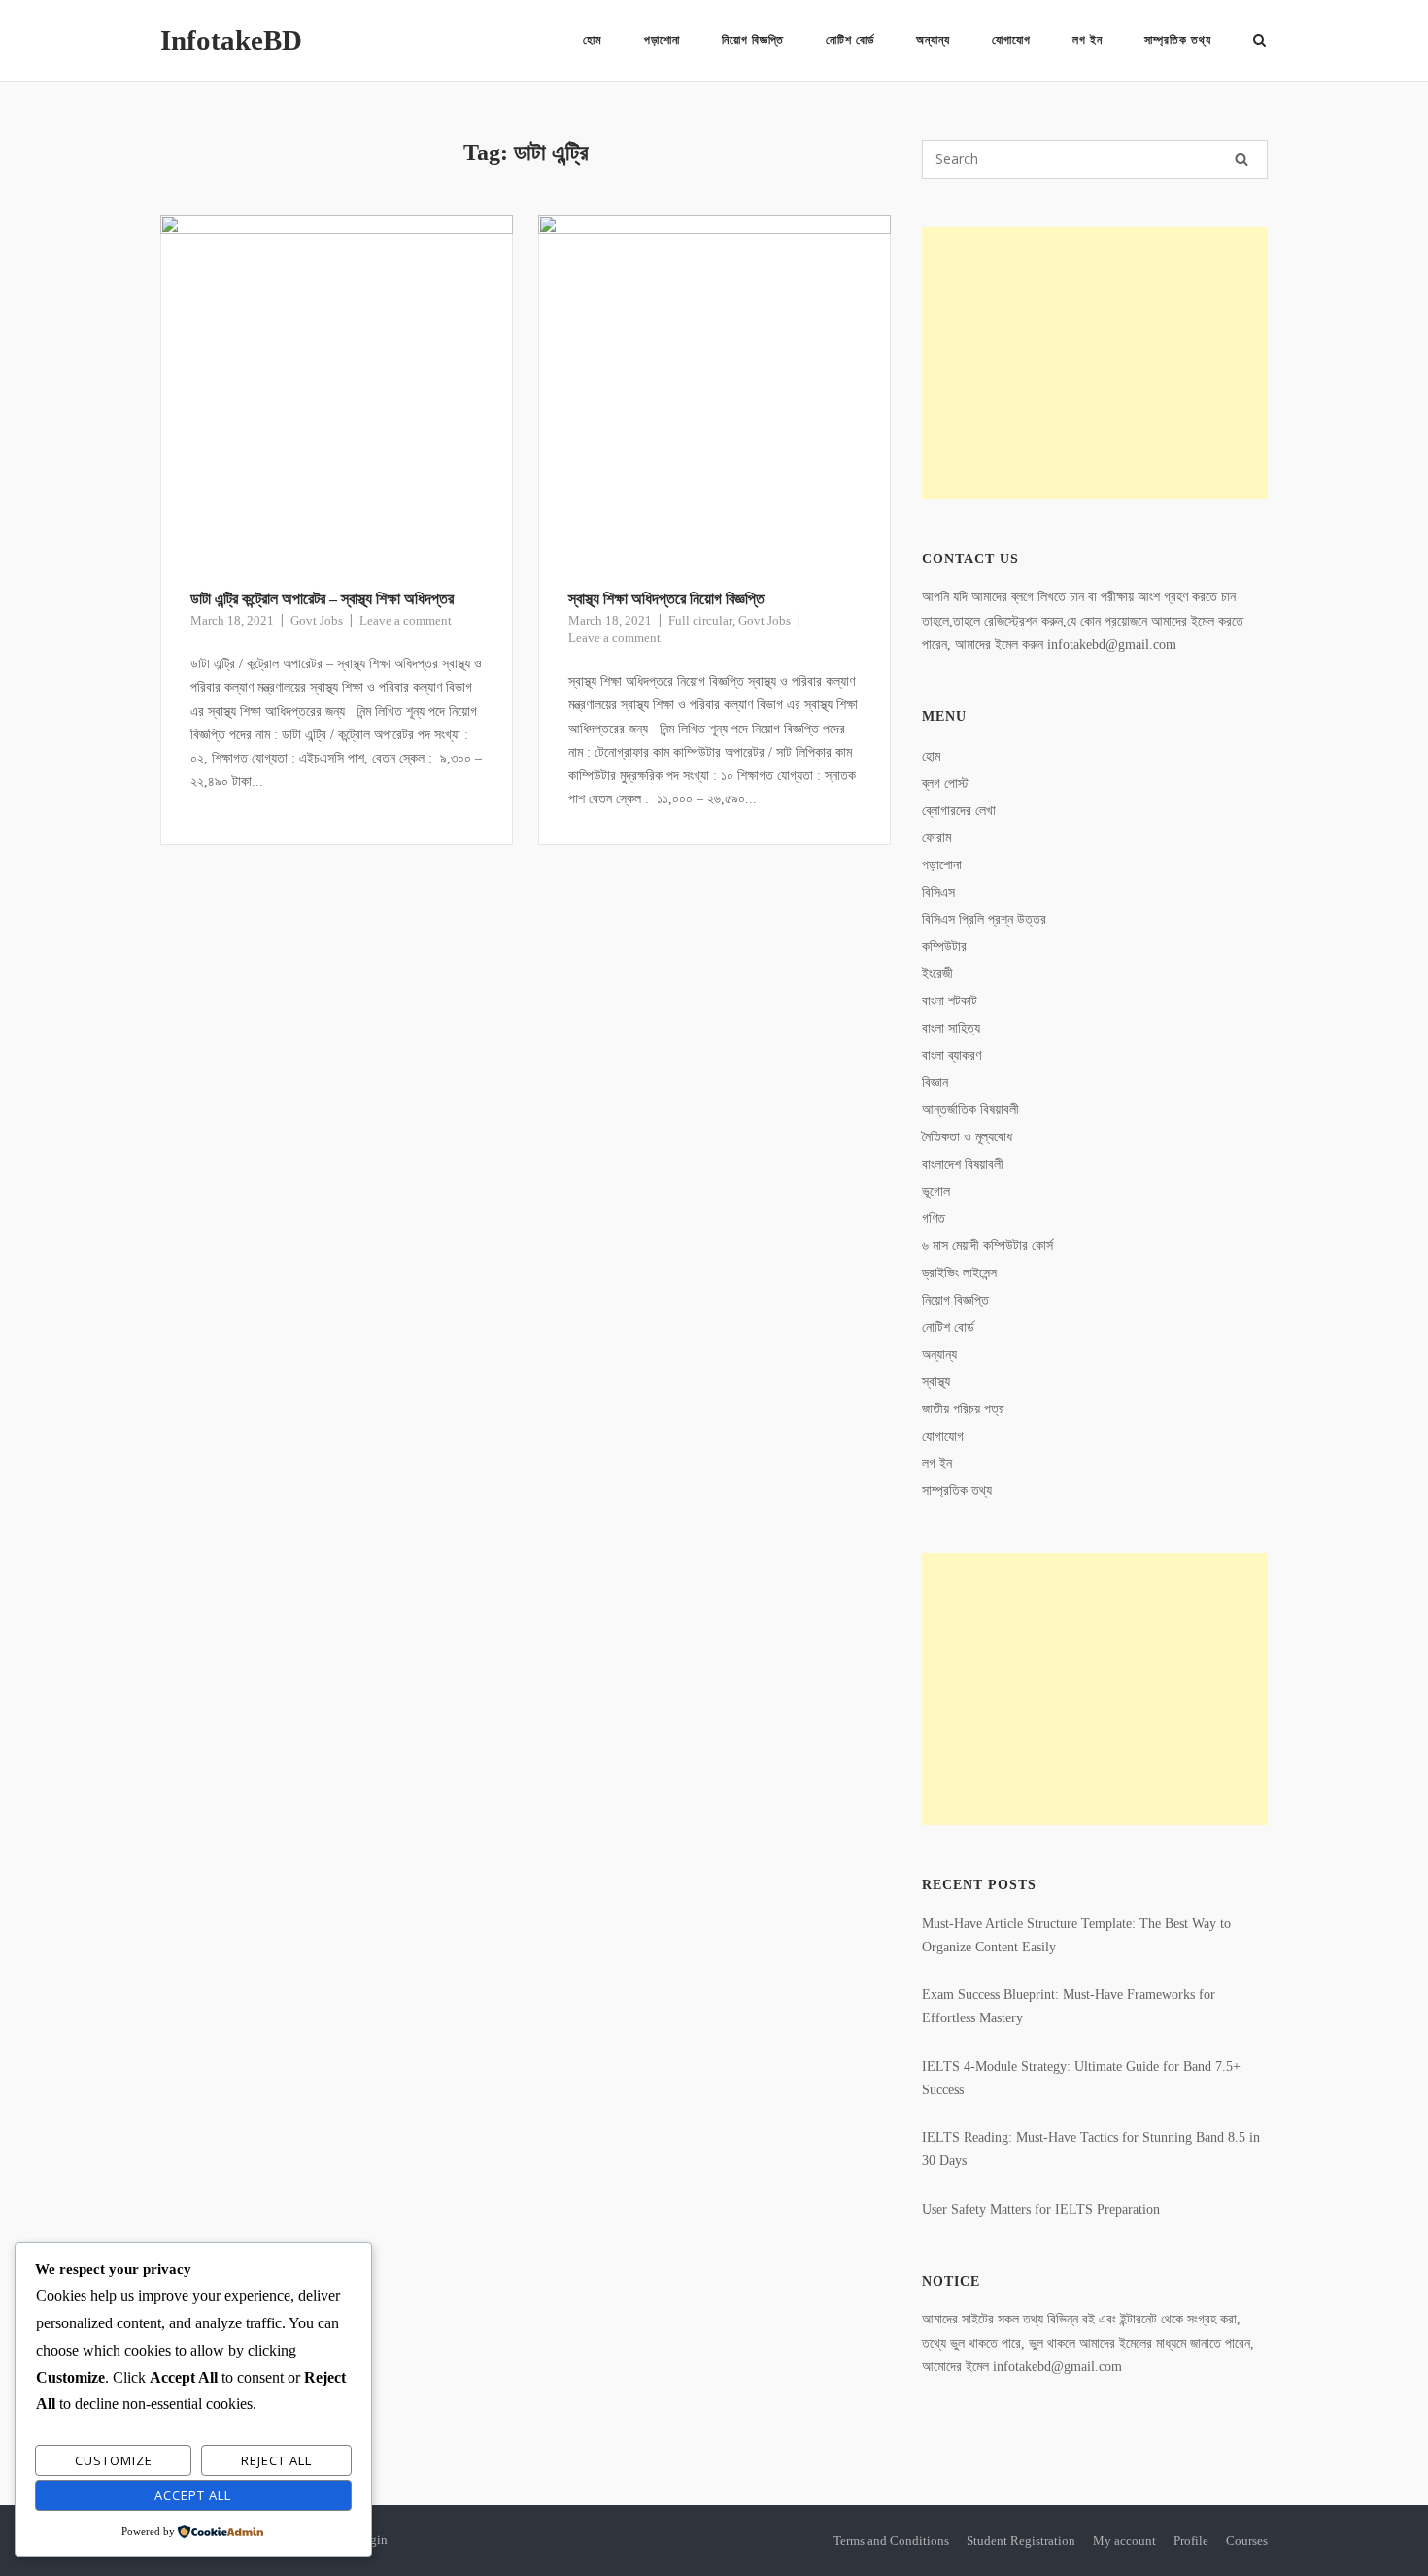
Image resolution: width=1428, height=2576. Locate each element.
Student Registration (1021, 2541)
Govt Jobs (317, 620)
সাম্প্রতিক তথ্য (1178, 40)
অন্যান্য (933, 40)
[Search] (1241, 159)
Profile (1191, 2541)
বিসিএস (938, 892)
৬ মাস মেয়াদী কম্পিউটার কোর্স (987, 1246)
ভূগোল (936, 1191)
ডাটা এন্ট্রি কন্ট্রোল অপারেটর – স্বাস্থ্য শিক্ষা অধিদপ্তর (322, 599)
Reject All (276, 2460)
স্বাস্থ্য (936, 1382)
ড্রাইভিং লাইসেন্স (959, 1273)
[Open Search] (1259, 42)
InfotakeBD (231, 40)
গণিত (934, 1219)
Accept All (193, 2495)
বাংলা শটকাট (950, 1001)
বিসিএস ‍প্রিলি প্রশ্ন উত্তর (984, 919)
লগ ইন (1088, 40)
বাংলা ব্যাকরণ (952, 1055)
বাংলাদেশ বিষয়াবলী (963, 1164)
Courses (1247, 2541)
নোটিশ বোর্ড (850, 40)
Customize (114, 2460)
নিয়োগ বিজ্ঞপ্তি (753, 40)
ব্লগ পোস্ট (945, 783)
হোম (593, 40)
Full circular (700, 620)
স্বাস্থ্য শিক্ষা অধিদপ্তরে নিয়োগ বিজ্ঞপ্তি (666, 599)
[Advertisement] (1095, 363)
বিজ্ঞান (935, 1083)
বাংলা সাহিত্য (951, 1028)
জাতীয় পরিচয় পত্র (963, 1409)
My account (1124, 2541)
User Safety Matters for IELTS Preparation (1041, 2209)
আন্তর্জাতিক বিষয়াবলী (970, 1110)
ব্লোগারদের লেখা (959, 811)
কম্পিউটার (944, 947)
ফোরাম (936, 838)
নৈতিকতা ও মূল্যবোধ (967, 1137)
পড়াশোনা (662, 40)
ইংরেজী (937, 974)
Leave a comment (406, 620)
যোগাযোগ (1011, 40)
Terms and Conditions (891, 2541)
